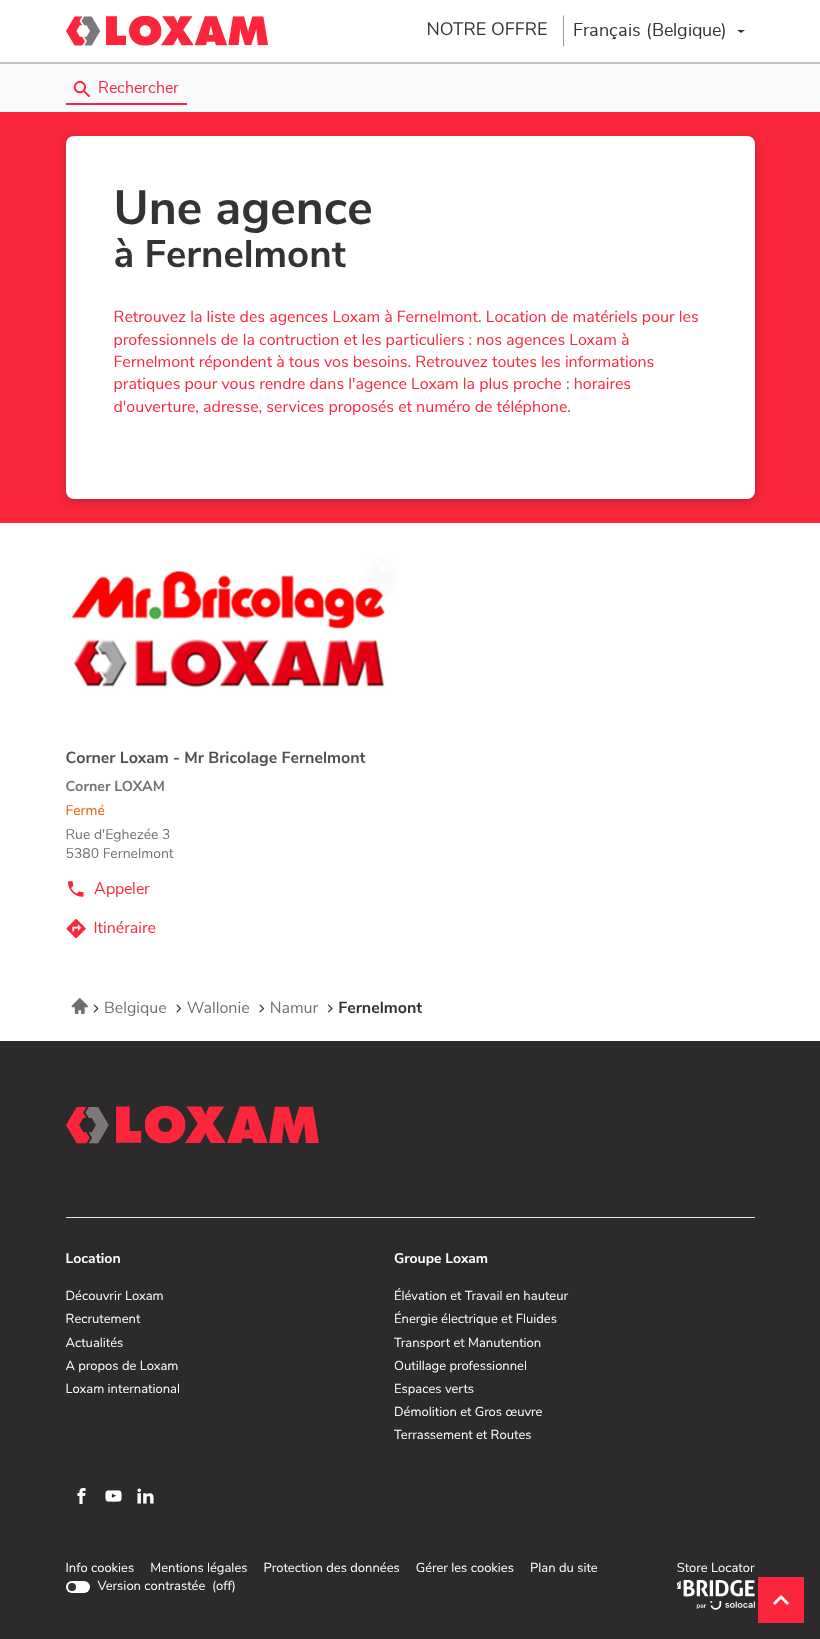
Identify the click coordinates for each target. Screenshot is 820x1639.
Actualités (95, 1344)
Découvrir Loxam (115, 1297)
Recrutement (103, 1320)
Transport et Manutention (467, 1344)
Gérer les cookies (465, 1568)
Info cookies (100, 1569)
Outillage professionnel (460, 1367)
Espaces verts (434, 1390)
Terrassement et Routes (463, 1436)
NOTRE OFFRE (486, 30)
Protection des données (331, 1569)
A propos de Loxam (122, 1367)
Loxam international (123, 1390)
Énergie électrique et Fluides (475, 1320)
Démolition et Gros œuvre (468, 1413)
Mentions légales (198, 1569)
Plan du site (564, 1568)
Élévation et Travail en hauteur (481, 1297)
